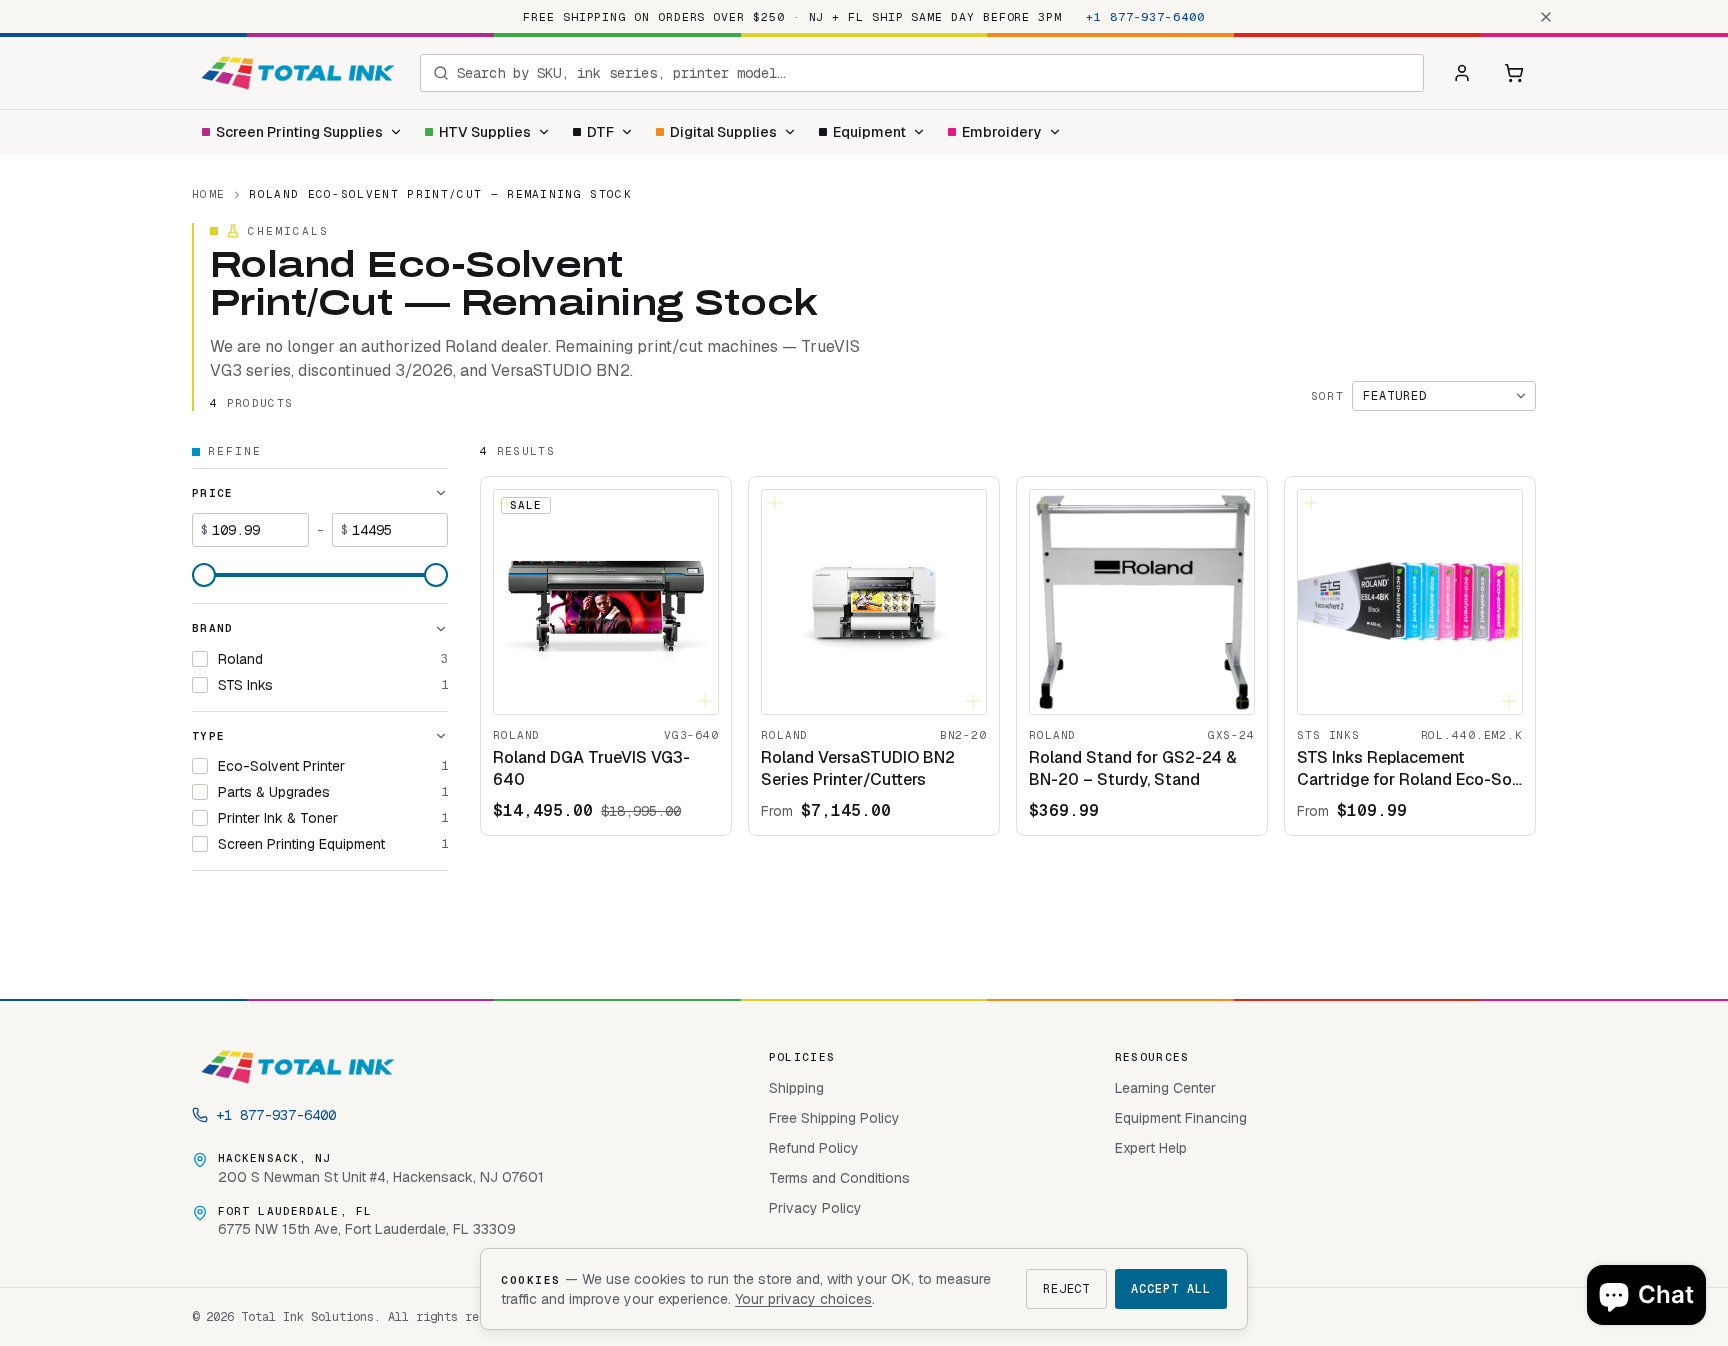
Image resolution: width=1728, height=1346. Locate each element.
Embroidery (1002, 132)
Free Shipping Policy (834, 1118)
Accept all (1171, 1289)
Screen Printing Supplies (299, 132)
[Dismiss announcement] (1546, 17)
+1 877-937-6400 (1145, 16)
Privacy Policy (815, 1208)
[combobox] (934, 73)
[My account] (1462, 73)
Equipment (869, 132)
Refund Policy (814, 1148)
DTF (600, 132)
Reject (1067, 1289)
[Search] (441, 73)
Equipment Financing (1181, 1118)
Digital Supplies (723, 132)
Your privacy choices (803, 1299)
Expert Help (1151, 1148)
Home (208, 194)
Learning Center (1165, 1088)
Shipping (796, 1088)
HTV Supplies (485, 132)
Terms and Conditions (839, 1178)
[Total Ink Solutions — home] (298, 73)
